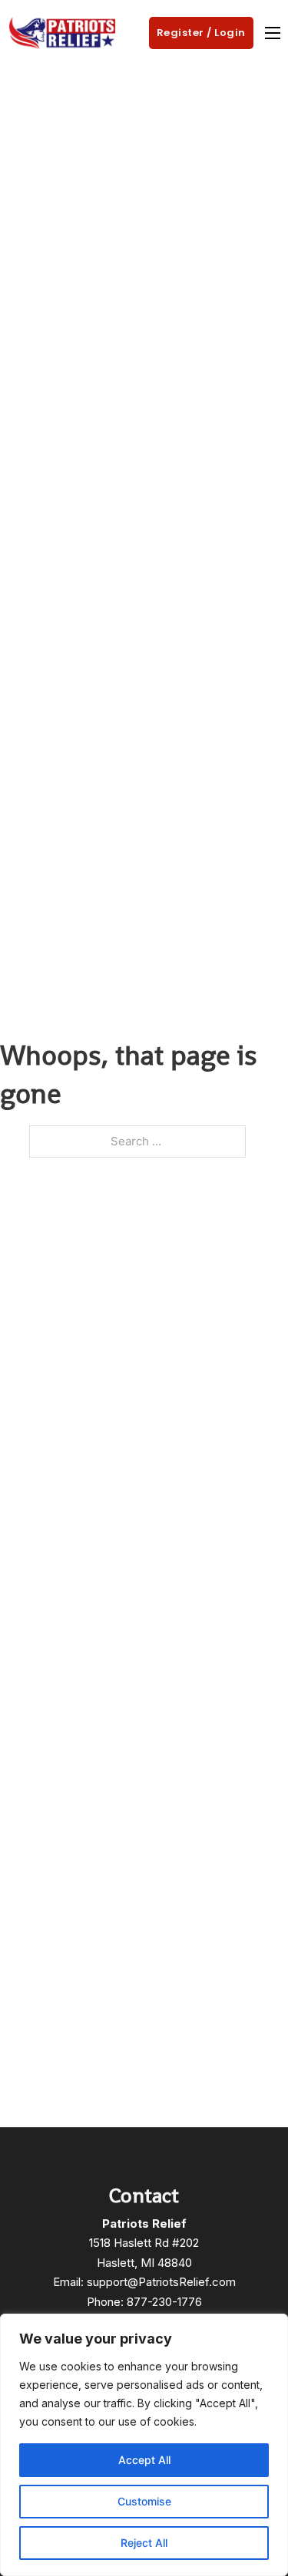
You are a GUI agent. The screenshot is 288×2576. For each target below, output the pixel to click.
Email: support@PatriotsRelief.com (144, 2282)
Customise (144, 2501)
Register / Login (201, 33)
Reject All (144, 2543)
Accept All (144, 2460)
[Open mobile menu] (273, 33)
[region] (144, 2445)
